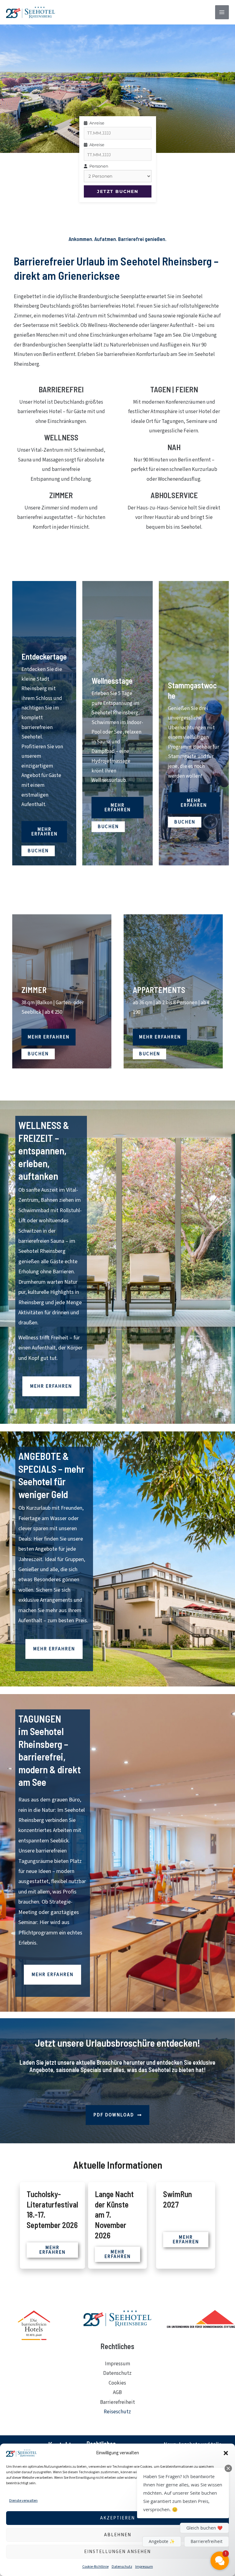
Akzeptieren (117, 2518)
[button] (226, 2453)
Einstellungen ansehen (117, 2552)
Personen (98, 166)
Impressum (144, 2567)
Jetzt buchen (118, 191)
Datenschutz (122, 2567)
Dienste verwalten (23, 2501)
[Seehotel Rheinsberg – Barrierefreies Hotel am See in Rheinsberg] (31, 12)
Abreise (96, 145)
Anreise (96, 123)
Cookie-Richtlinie (95, 2567)
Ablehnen (118, 2535)
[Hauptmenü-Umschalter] (222, 12)
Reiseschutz (117, 2412)
